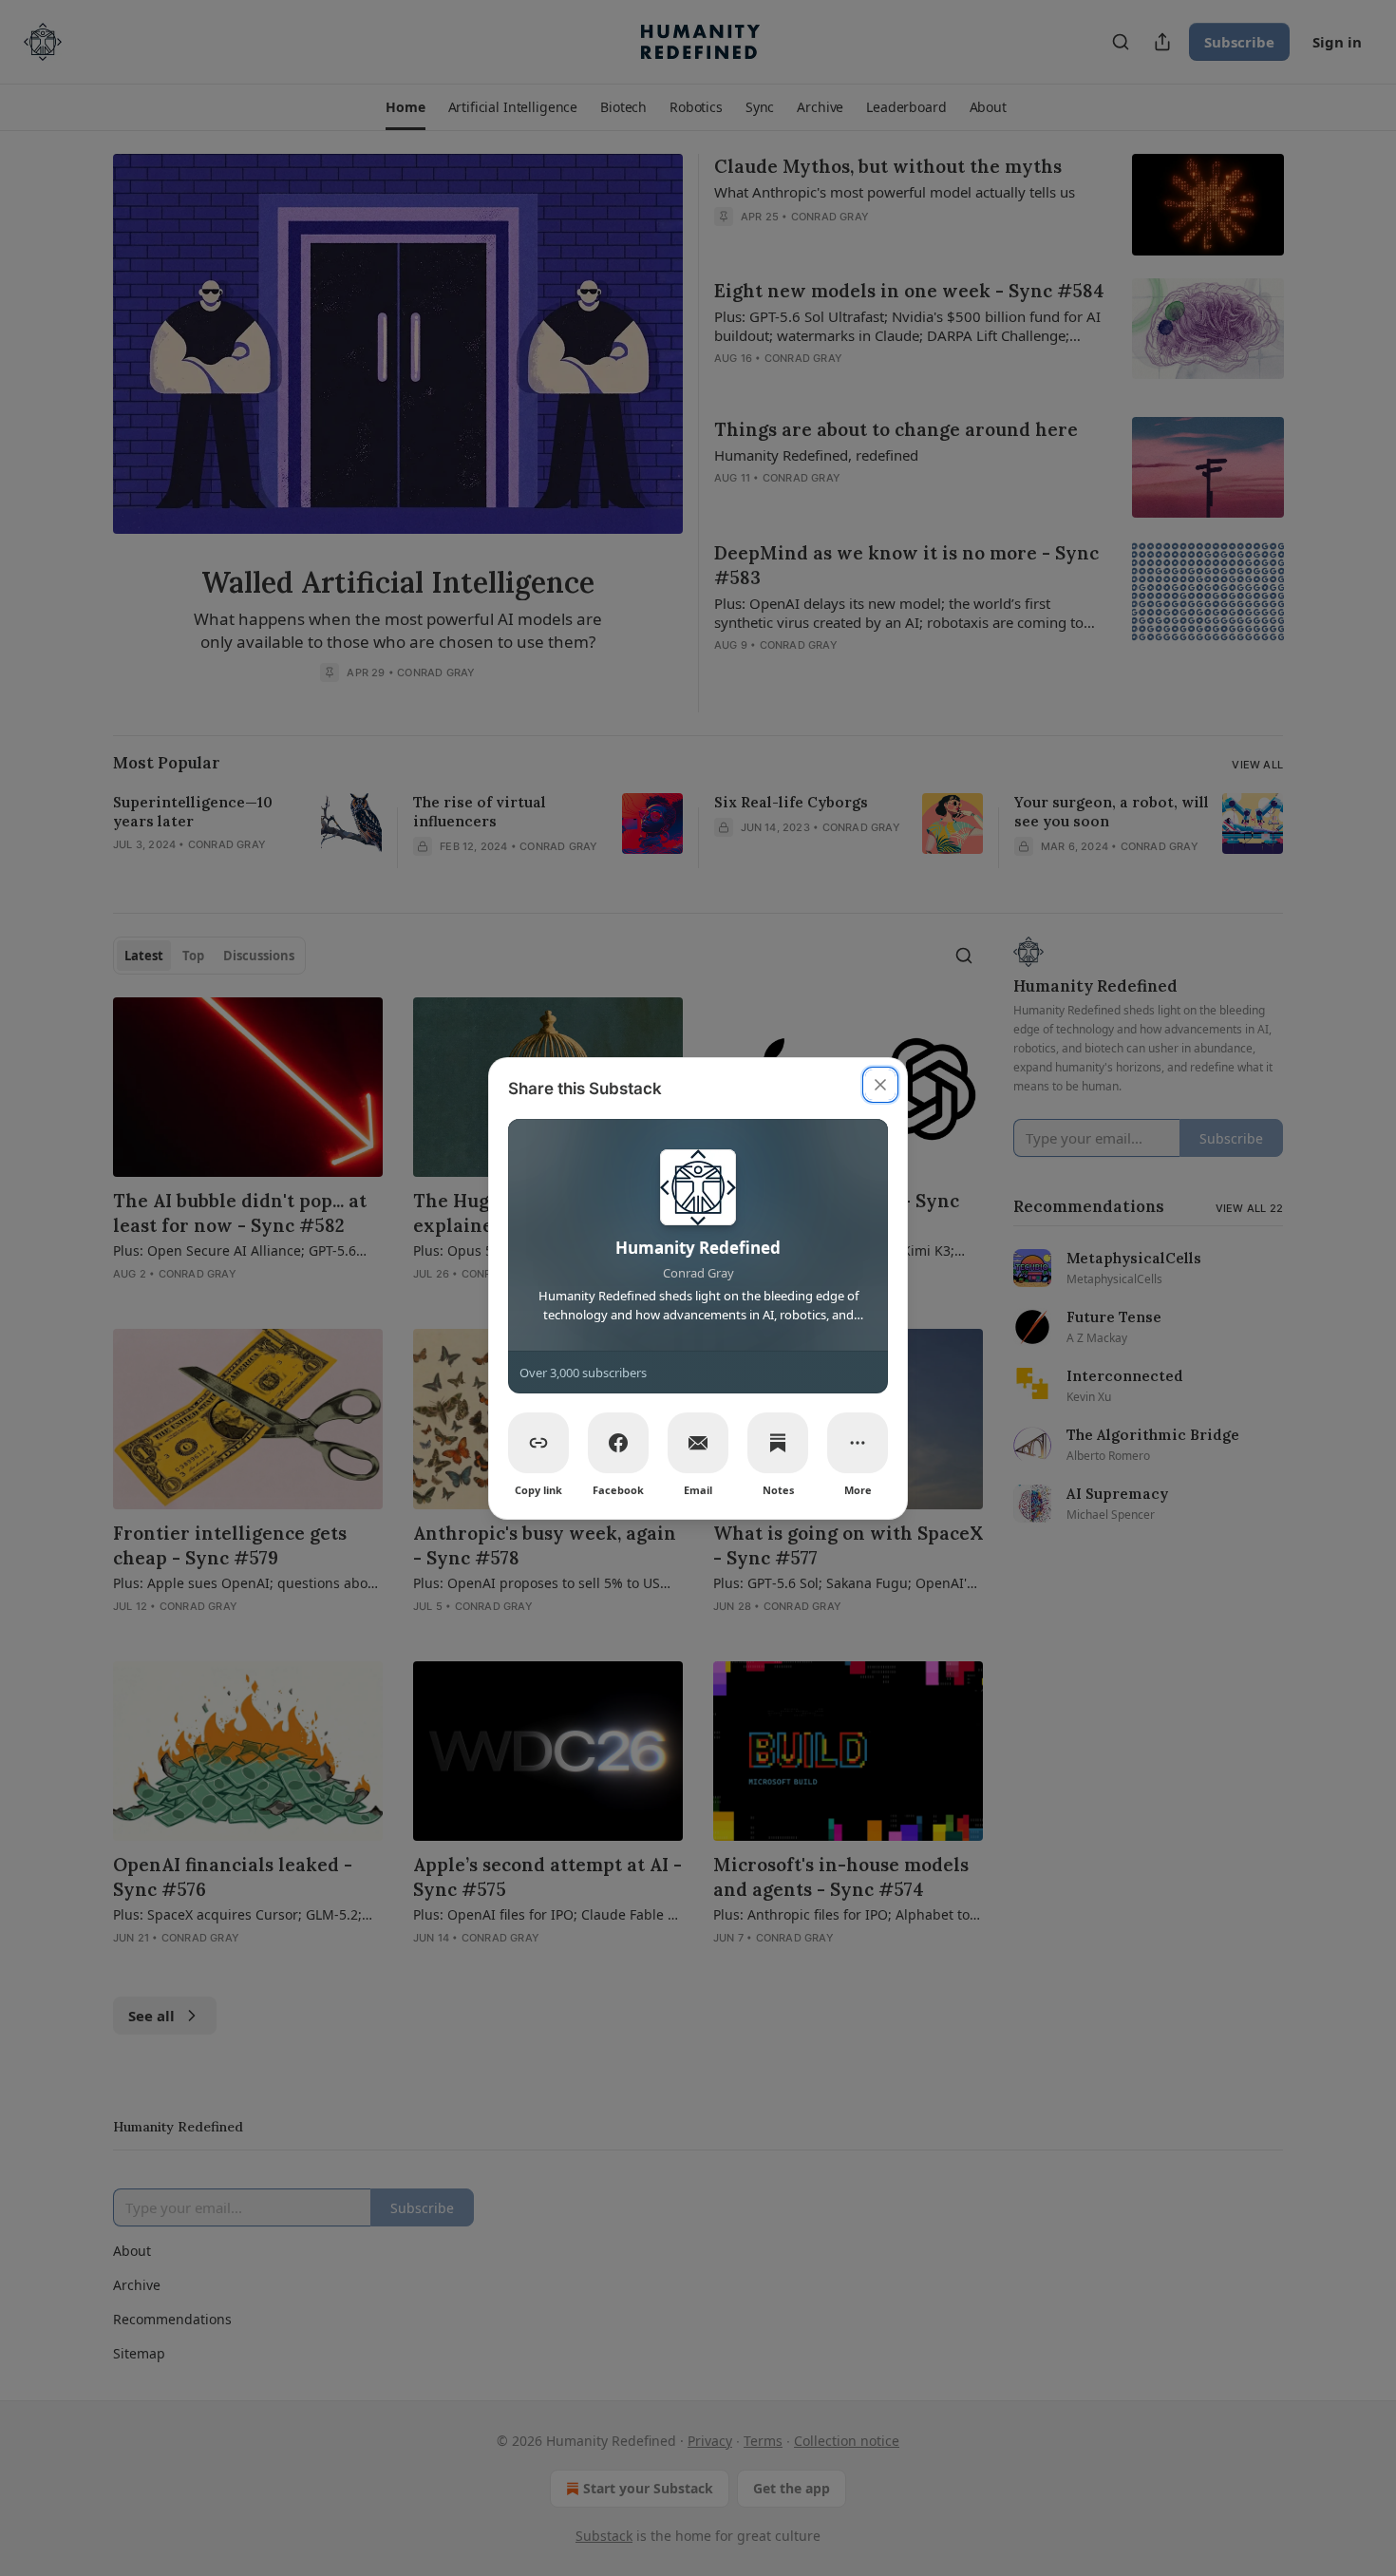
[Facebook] (618, 1443)
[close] (880, 1085)
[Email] (698, 1443)
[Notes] (778, 1443)
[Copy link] (538, 1443)
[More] (858, 1443)
